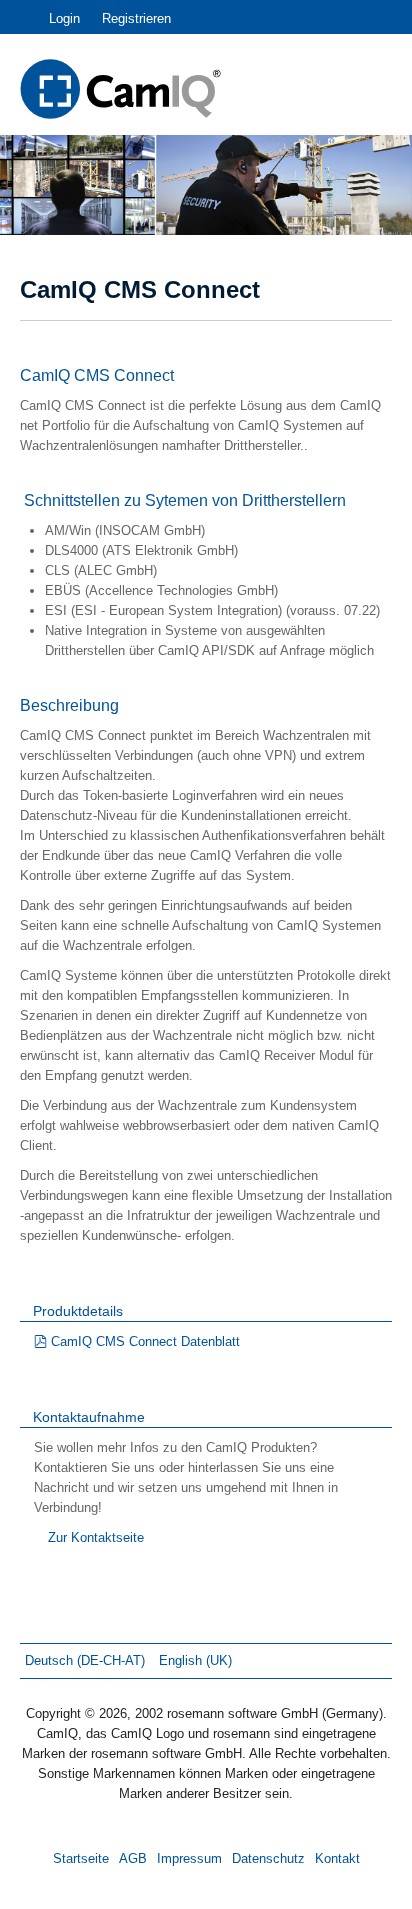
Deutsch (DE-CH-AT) (87, 1660)
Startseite (81, 1858)
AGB (133, 1858)
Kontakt (337, 1858)
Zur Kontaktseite (96, 1537)
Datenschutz (268, 1858)
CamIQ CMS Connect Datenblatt (145, 1341)
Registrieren (136, 18)
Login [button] (64, 18)
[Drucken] (387, 335)
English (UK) (195, 1660)
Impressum (189, 1858)
